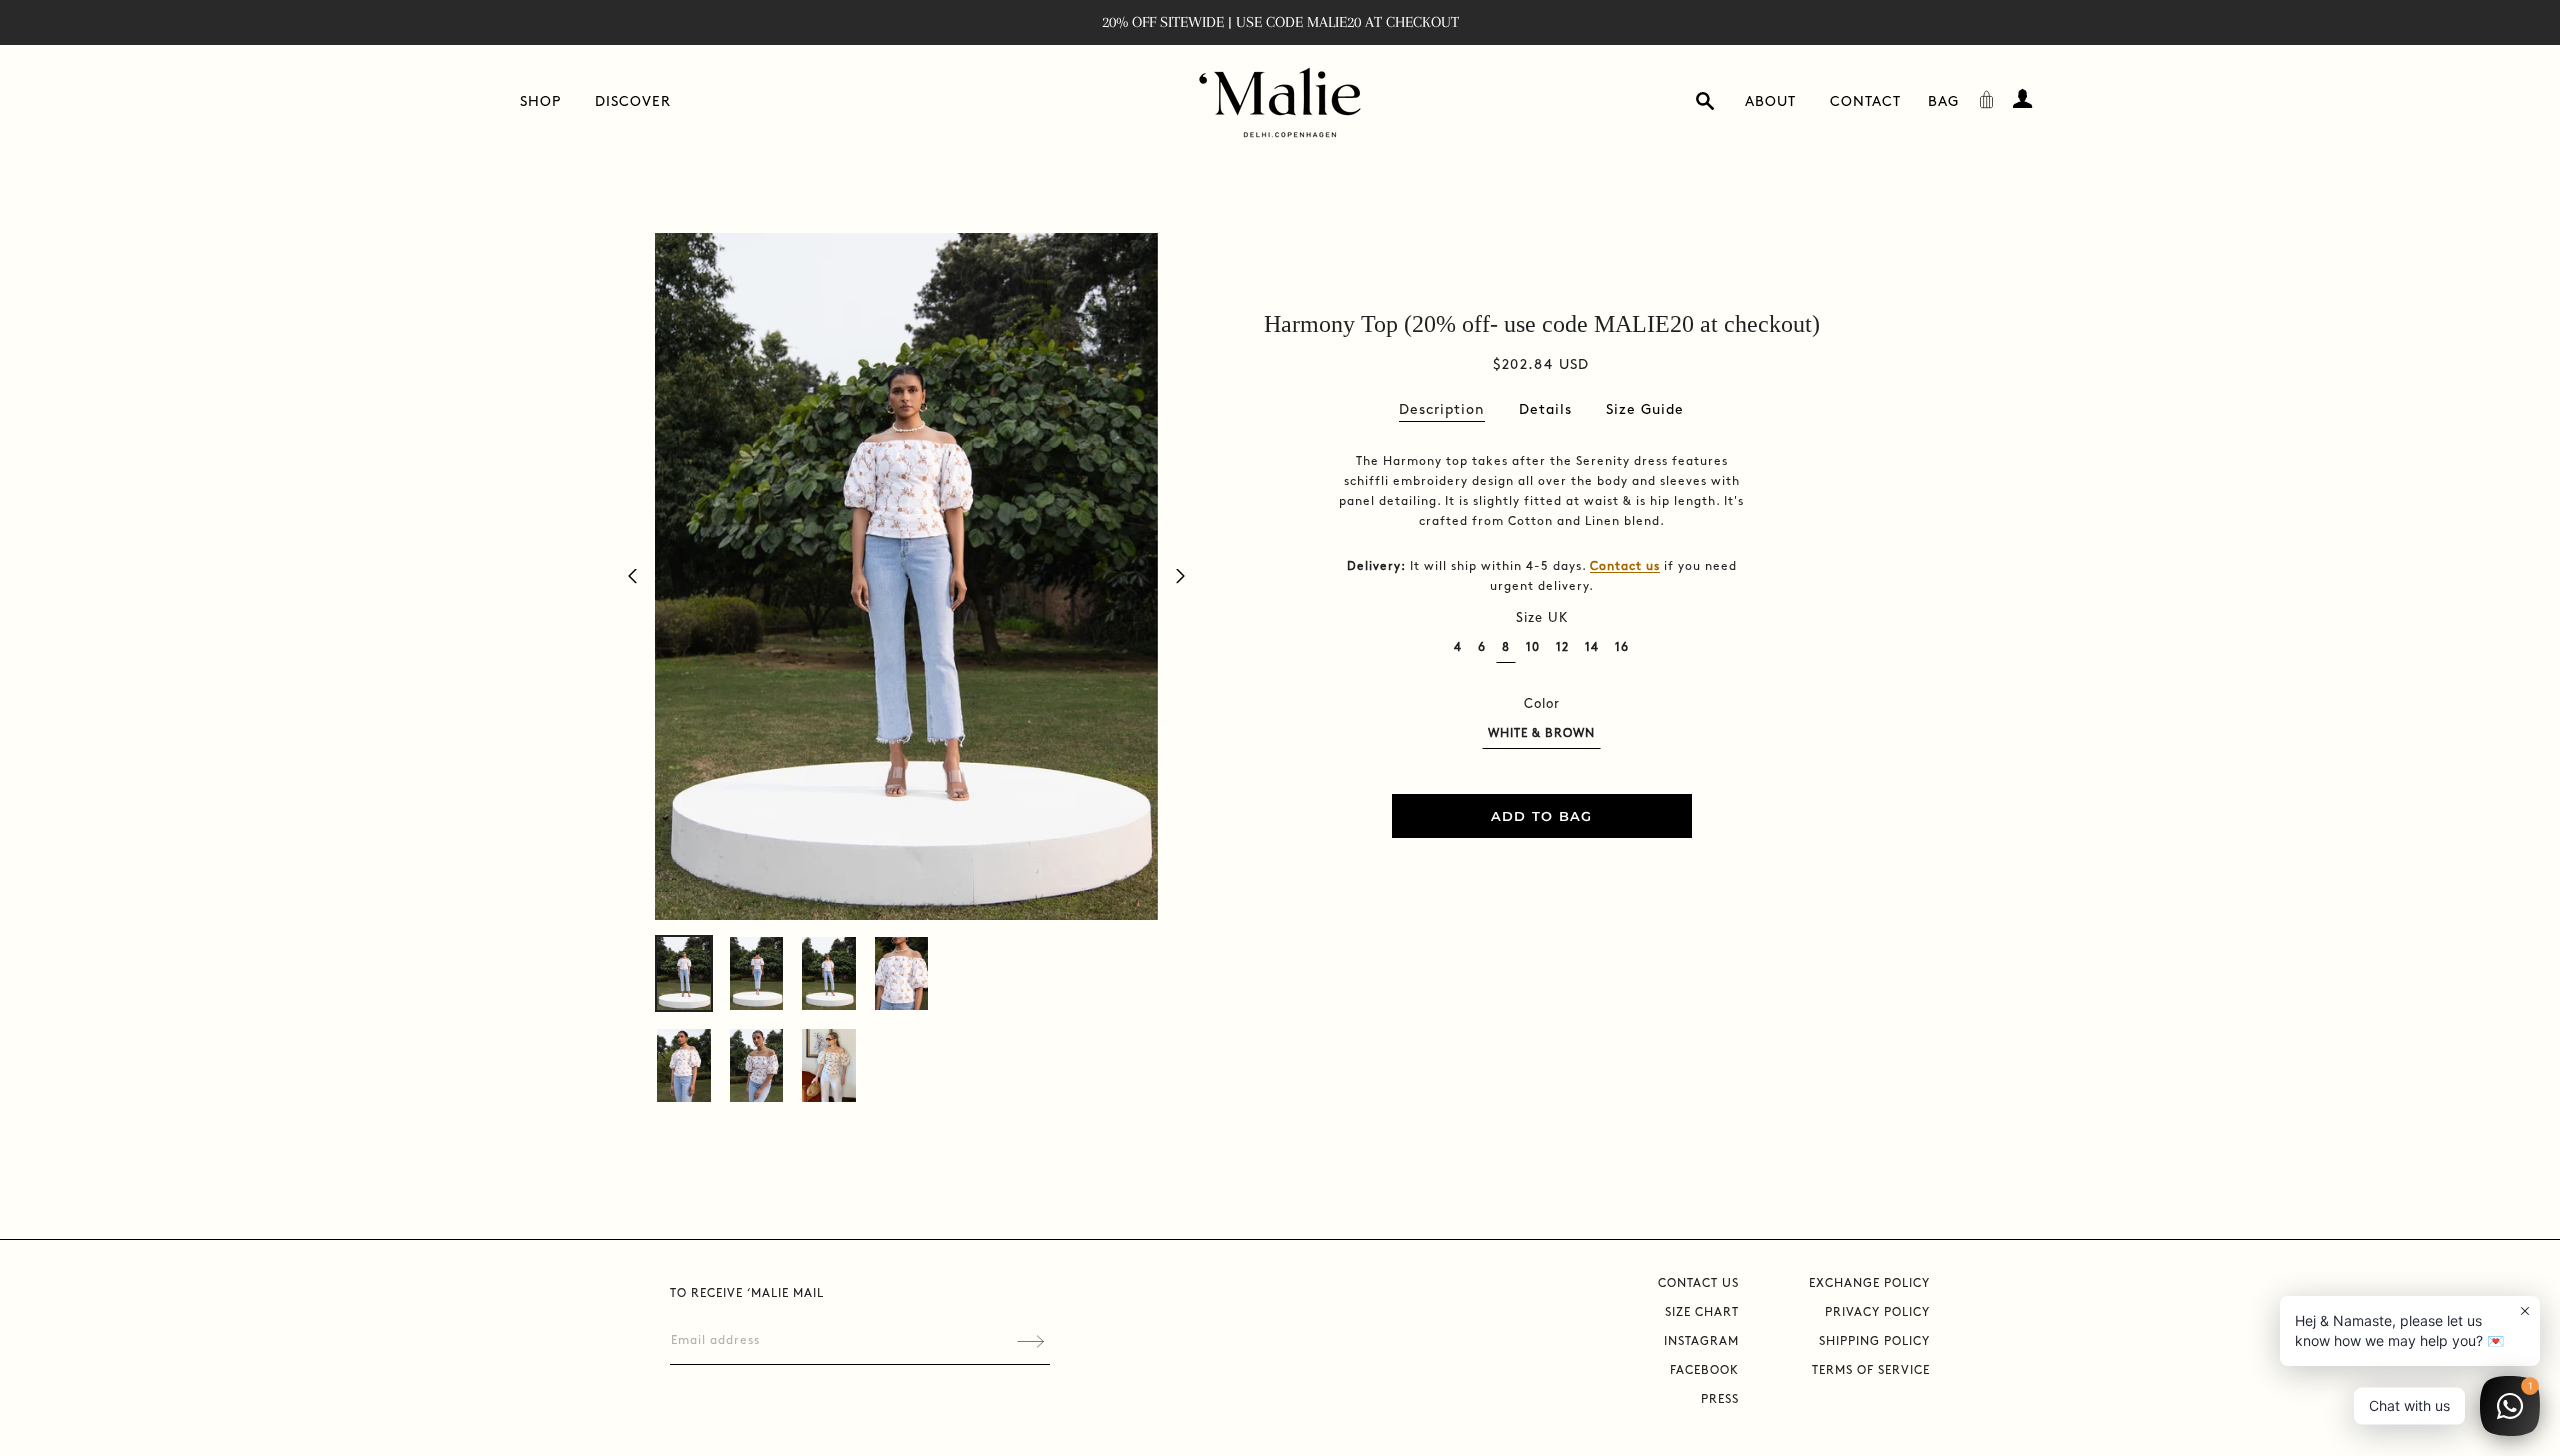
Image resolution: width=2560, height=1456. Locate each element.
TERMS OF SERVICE (1871, 1370)
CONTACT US (1698, 1283)
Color (1542, 704)
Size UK (1542, 618)
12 (1562, 647)
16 (1622, 647)
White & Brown (1541, 733)
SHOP (540, 101)
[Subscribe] (1030, 1341)
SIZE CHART (1702, 1312)
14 (1592, 647)
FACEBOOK (1704, 1370)
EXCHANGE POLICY (1869, 1283)
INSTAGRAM (1701, 1341)
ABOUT (1770, 101)
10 (1533, 647)
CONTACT (1865, 101)
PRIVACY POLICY (1877, 1312)
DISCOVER (633, 101)
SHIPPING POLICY (1874, 1341)
